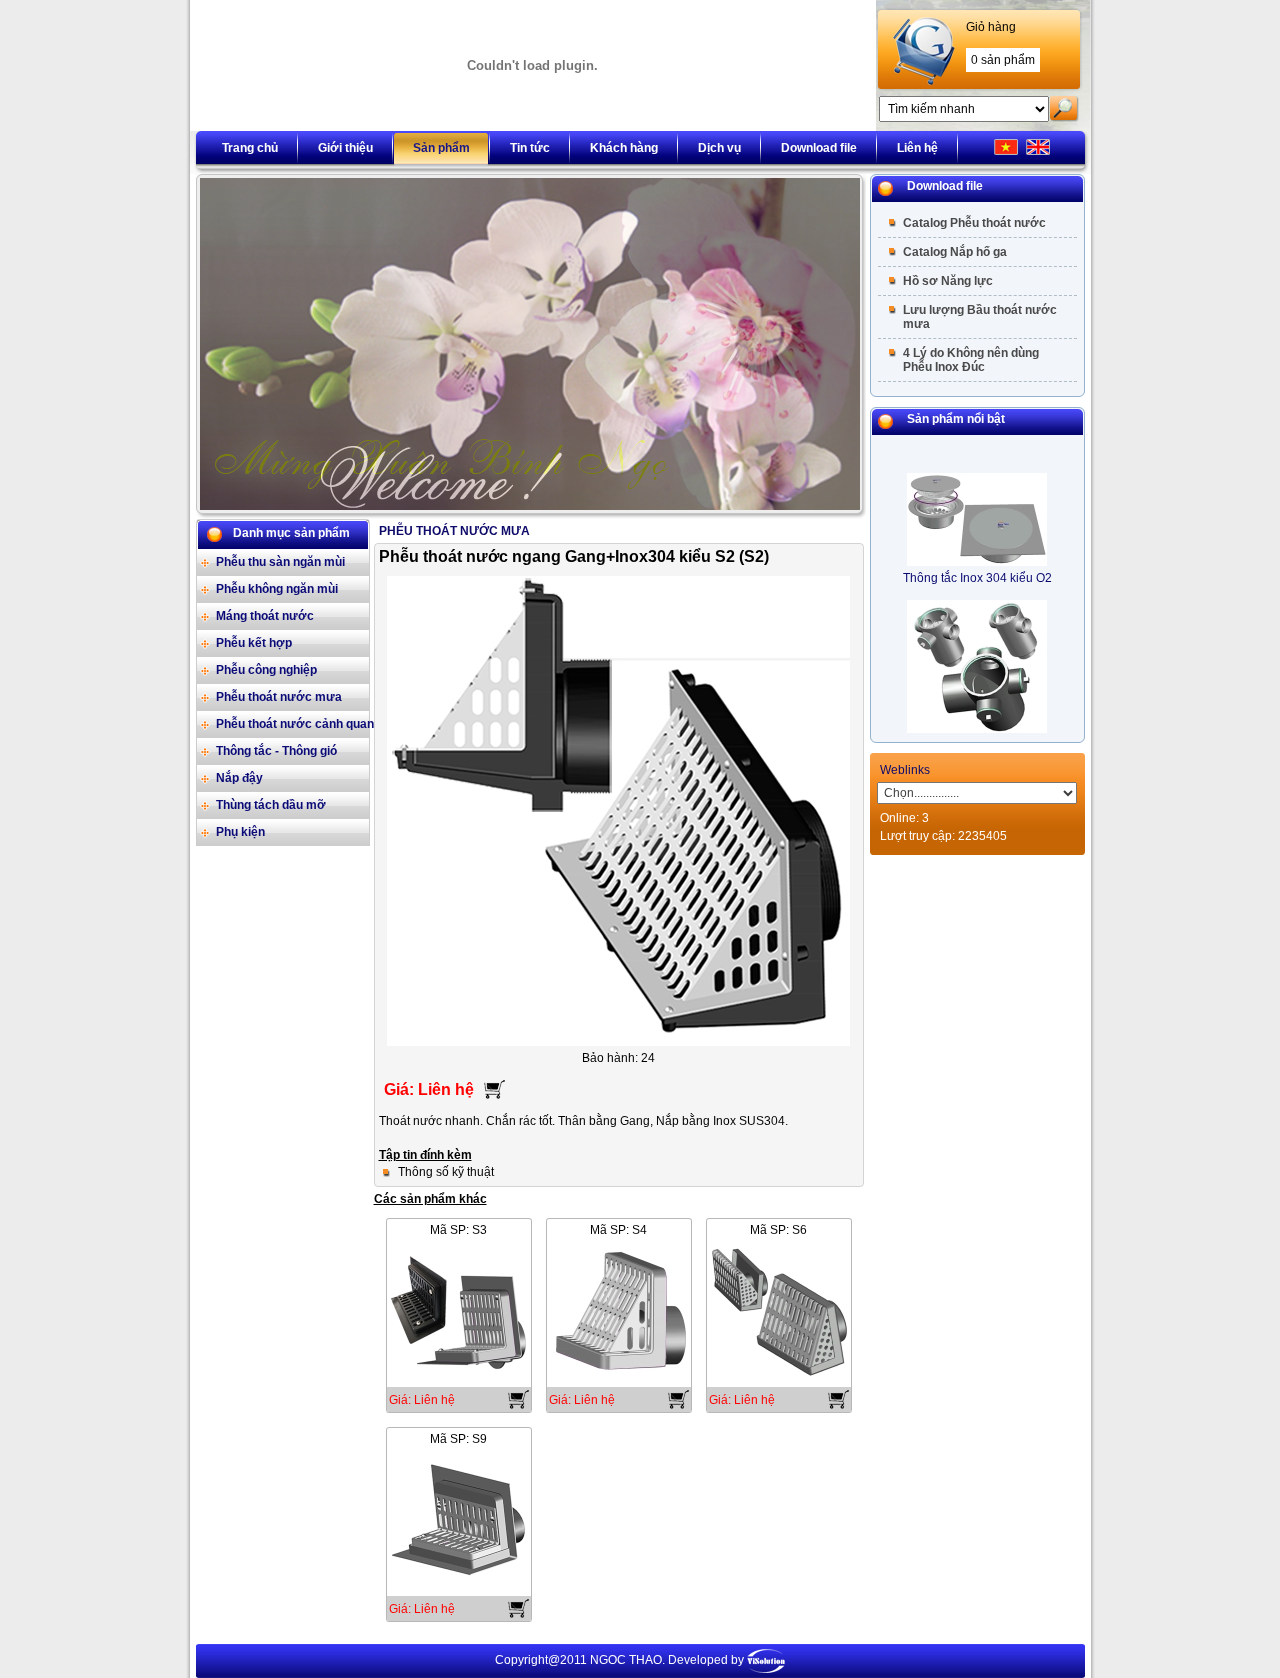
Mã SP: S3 (458, 1230)
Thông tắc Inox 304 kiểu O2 (977, 554)
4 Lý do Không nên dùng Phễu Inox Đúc (971, 360)
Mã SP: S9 (458, 1439)
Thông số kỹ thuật (446, 1172)
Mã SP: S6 (778, 1230)
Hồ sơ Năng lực (948, 281)
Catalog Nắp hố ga (955, 252)
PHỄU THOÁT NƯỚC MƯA (454, 531)
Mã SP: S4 (618, 1230)
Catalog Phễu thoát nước (974, 223)
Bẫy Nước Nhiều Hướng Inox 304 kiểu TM (977, 728)
